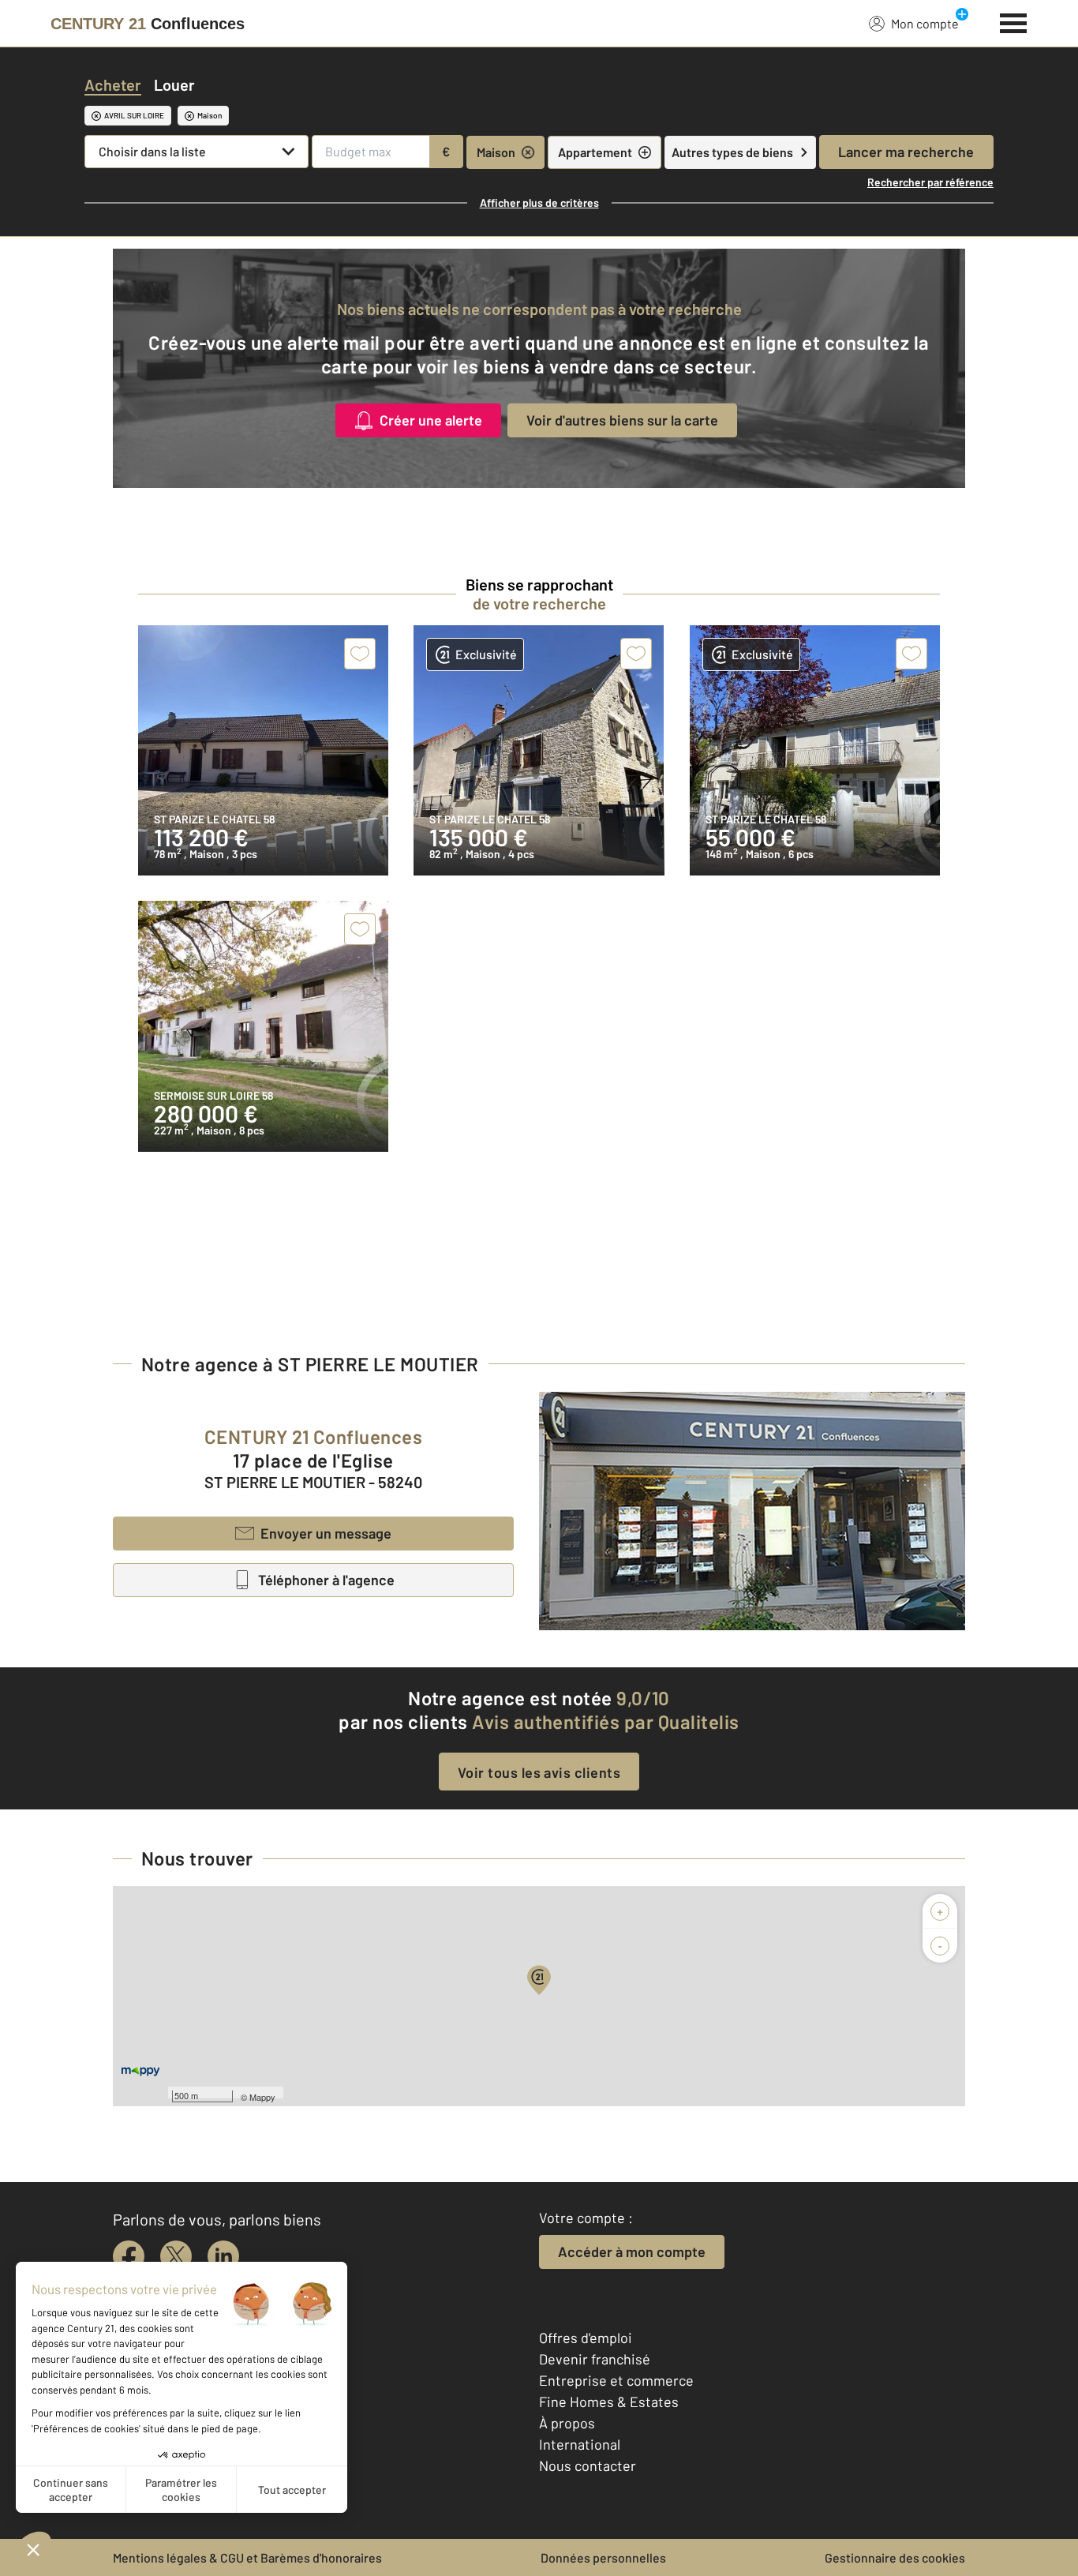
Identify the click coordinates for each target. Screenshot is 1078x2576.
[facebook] (129, 2256)
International (580, 2444)
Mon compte (925, 23)
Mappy (262, 2097)
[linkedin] (223, 2256)
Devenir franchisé (595, 2359)
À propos (567, 2423)
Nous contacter (588, 2465)
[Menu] (1014, 21)
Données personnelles (603, 2557)
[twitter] (176, 2256)
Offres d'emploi (586, 2338)
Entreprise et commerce (616, 2380)
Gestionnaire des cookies (895, 2557)
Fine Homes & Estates (609, 2402)
